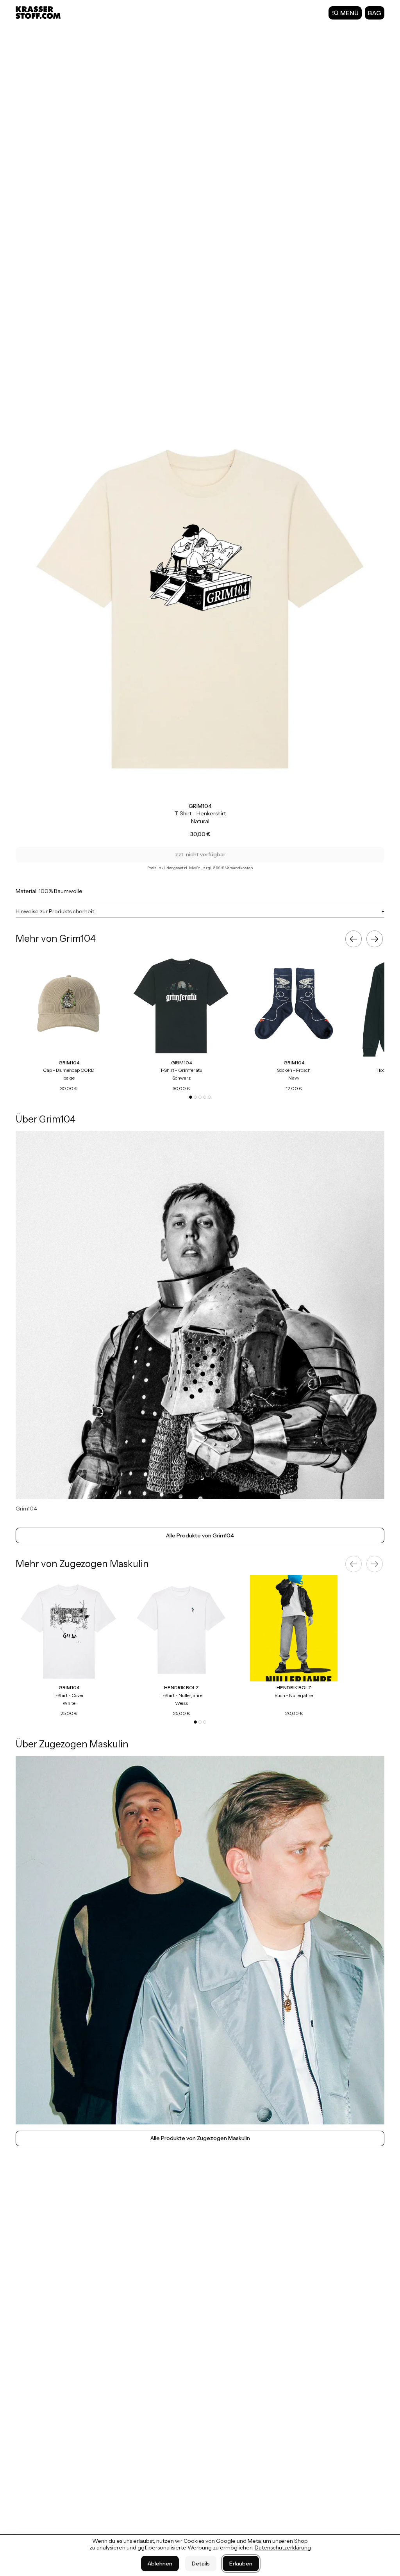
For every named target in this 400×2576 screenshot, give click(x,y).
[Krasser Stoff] (39, 12)
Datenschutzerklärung (283, 2548)
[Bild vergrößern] (200, 612)
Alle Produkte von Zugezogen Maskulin (200, 2138)
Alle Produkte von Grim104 (200, 1535)
